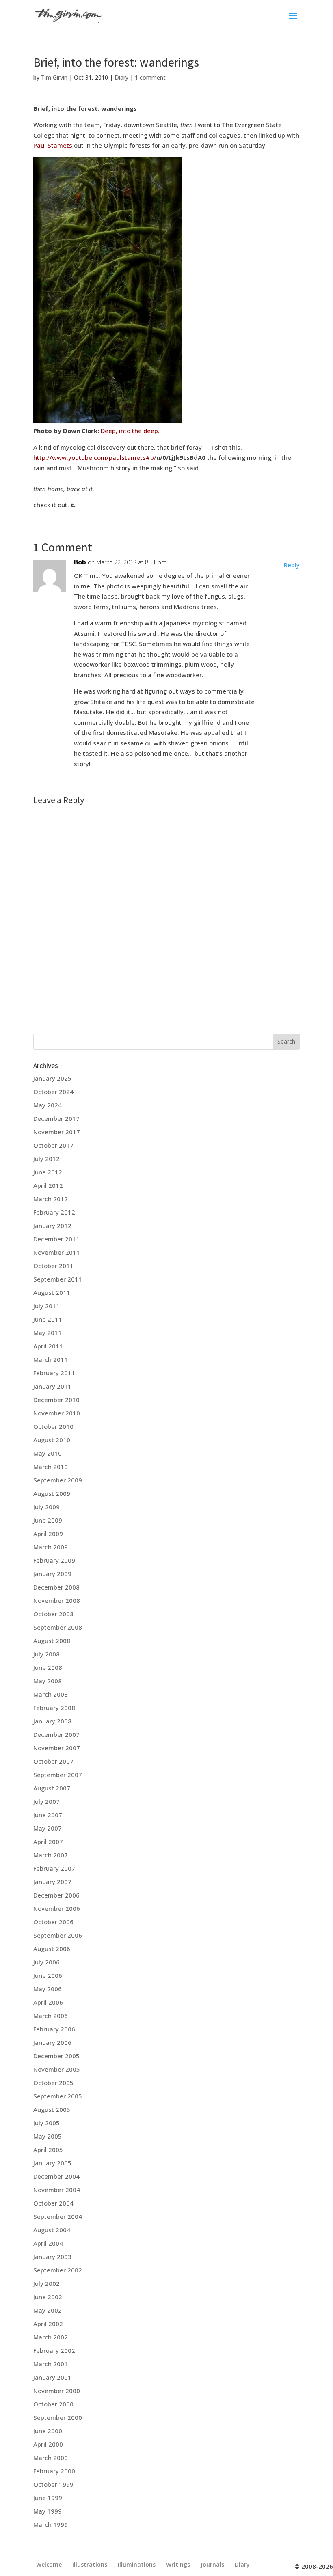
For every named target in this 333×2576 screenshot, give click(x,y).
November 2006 (57, 1908)
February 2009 (54, 1560)
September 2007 (58, 1775)
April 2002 (48, 2324)
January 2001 (52, 2377)
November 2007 (57, 1748)
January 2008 (52, 1721)
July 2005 (46, 2123)
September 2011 (58, 1279)
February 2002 (54, 2350)
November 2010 (57, 1413)
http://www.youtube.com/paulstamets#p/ (95, 457)
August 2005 (52, 2109)
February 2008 (54, 1708)
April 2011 (48, 1346)
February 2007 (54, 1868)
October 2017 (53, 1145)
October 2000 (53, 2404)
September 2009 (58, 1480)
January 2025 (52, 1078)
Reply (292, 565)
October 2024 (53, 1092)
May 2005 (48, 2136)
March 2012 (51, 1199)
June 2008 (48, 1667)
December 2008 (56, 1587)
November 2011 (57, 1252)
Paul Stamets (53, 145)
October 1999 (53, 2484)
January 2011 (52, 1386)
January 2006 (52, 2042)
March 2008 (51, 1694)
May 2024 (48, 1105)
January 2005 (52, 2163)
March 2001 (51, 2364)
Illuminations (137, 2564)
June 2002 (48, 2297)
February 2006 (54, 2029)
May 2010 (48, 1453)
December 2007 (56, 1734)
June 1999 (48, 2498)
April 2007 (48, 1842)
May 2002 (48, 2310)
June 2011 (48, 1319)
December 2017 (56, 1118)
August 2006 (52, 1949)
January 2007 (52, 1882)
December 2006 (56, 1895)
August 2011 (52, 1292)
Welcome (49, 2564)
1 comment (150, 77)
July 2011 (46, 1306)
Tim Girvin (54, 77)
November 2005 (57, 2069)
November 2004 (57, 2190)
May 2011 (48, 1333)
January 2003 (52, 2257)
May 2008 (48, 1681)
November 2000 (57, 2391)
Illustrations (90, 2564)
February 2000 (54, 2471)
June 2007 (48, 1815)
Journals (212, 2564)
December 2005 (56, 2056)
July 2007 (46, 1801)
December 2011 (56, 1239)
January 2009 (52, 1574)
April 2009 (48, 1534)
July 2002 (46, 2283)
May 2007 (48, 1828)
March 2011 (51, 1359)
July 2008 (46, 1654)
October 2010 (53, 1426)
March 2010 (51, 1467)
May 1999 (48, 2511)
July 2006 (46, 1962)
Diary (121, 77)
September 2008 (58, 1627)
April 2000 (48, 2444)
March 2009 (51, 1547)
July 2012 (46, 1159)
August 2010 (52, 1440)
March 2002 (51, 2337)
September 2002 (58, 2270)
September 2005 (58, 2096)
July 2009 (46, 1507)
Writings (178, 2564)
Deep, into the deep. (130, 431)
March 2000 (51, 2458)
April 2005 (48, 2150)
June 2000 (48, 2431)
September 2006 (58, 1935)
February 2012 (54, 1212)
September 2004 (58, 2216)
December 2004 (56, 2176)
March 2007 (51, 1855)
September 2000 (58, 2417)
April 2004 (48, 2243)
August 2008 (52, 1641)
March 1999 (51, 2524)
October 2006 (53, 1922)
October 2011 (53, 1266)
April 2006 (48, 2002)
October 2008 (53, 1614)
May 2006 (48, 1989)
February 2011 (54, 1373)
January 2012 (52, 1226)
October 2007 (53, 1761)
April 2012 (48, 1185)
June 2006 (48, 1975)
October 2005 (53, 2083)
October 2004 (53, 2203)
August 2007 (52, 1788)
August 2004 (52, 2230)
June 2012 (48, 1172)
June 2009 (48, 1520)
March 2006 (51, 2016)
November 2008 (57, 1600)
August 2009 (52, 1493)
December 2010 (56, 1400)
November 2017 (57, 1132)
